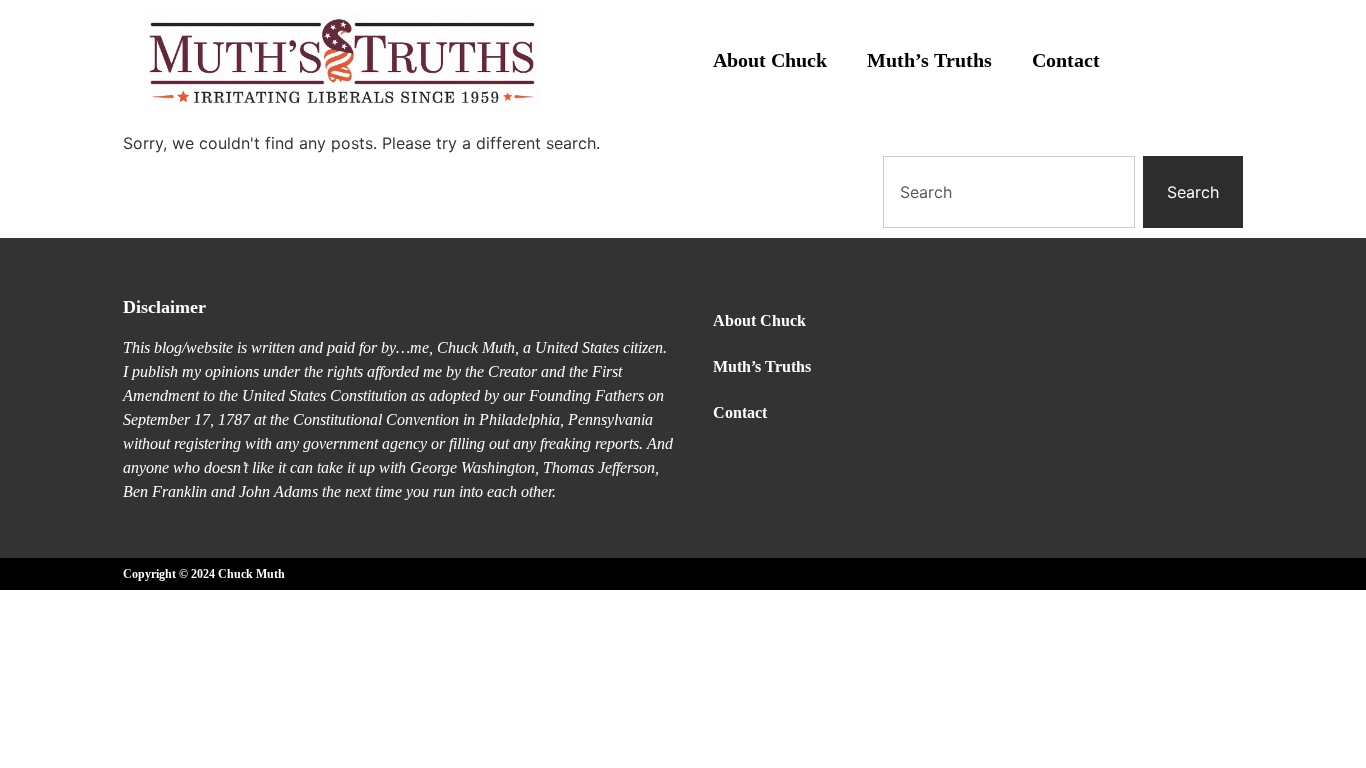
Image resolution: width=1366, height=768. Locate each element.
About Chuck (770, 60)
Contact (1066, 60)
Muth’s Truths (929, 60)
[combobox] (1009, 192)
